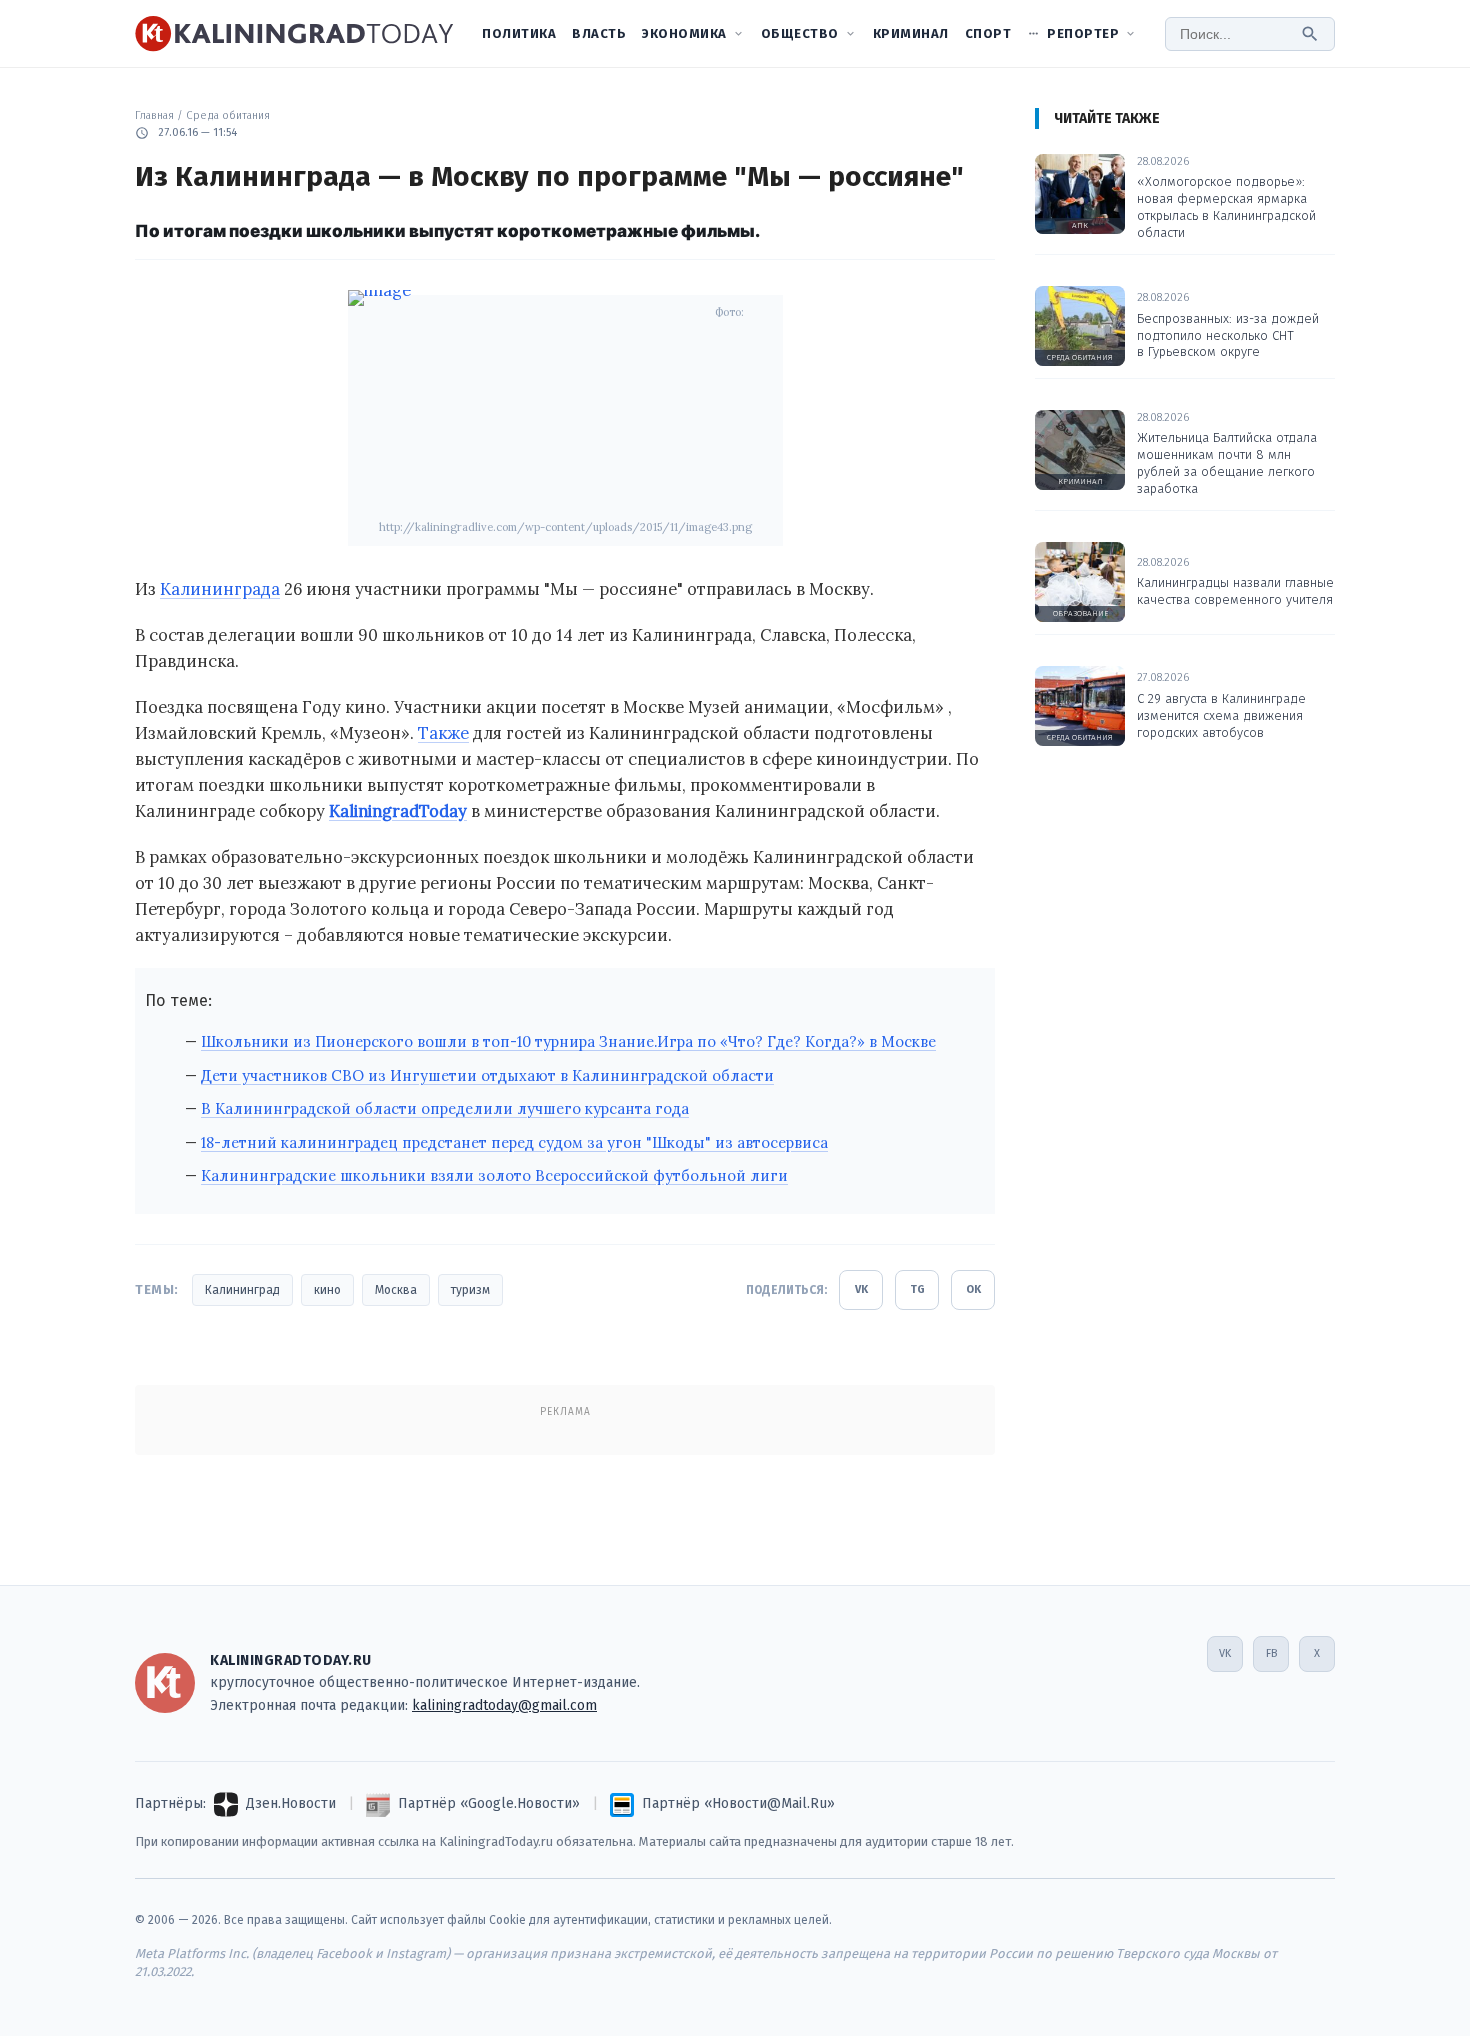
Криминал (911, 33)
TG (917, 1289)
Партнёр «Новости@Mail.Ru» (738, 1803)
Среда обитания (228, 115)
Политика (519, 33)
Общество (800, 33)
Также (443, 733)
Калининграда (220, 589)
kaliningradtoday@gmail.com (504, 1705)
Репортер (1083, 33)
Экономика (684, 33)
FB (1271, 1653)
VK (861, 1289)
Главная (154, 115)
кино (327, 1290)
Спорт (988, 33)
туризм (470, 1290)
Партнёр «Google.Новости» (489, 1803)
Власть (599, 33)
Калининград (242, 1290)
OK (973, 1289)
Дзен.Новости (291, 1803)
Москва (396, 1290)
